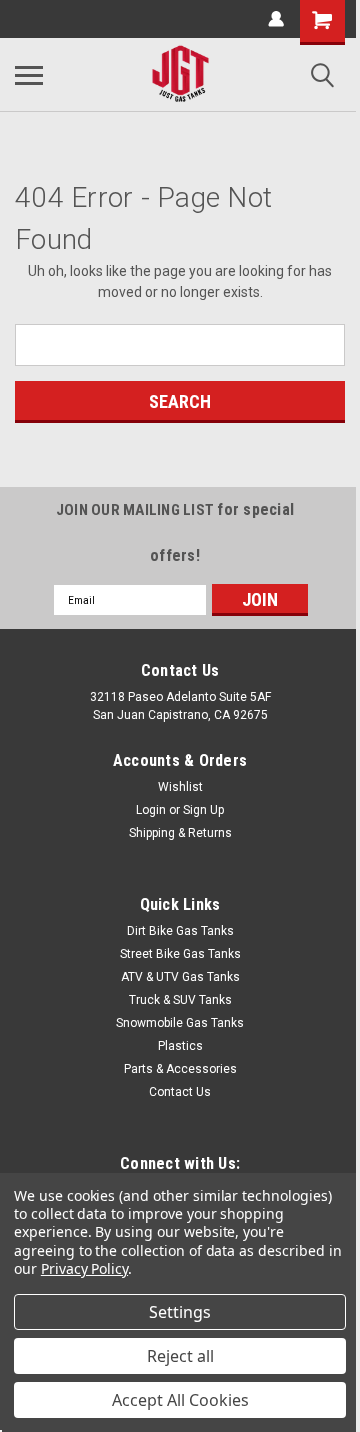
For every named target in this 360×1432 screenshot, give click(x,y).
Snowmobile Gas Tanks (180, 1023)
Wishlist (180, 787)
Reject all (180, 1356)
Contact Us (180, 1092)
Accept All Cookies (180, 1400)
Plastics (180, 1046)
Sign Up (203, 810)
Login (151, 810)
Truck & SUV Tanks (180, 1000)
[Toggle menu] (29, 75)
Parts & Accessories (180, 1069)
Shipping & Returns (180, 833)
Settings (180, 1312)
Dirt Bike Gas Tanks (180, 931)
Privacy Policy (84, 1268)
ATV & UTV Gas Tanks (180, 977)
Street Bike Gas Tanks (180, 954)
